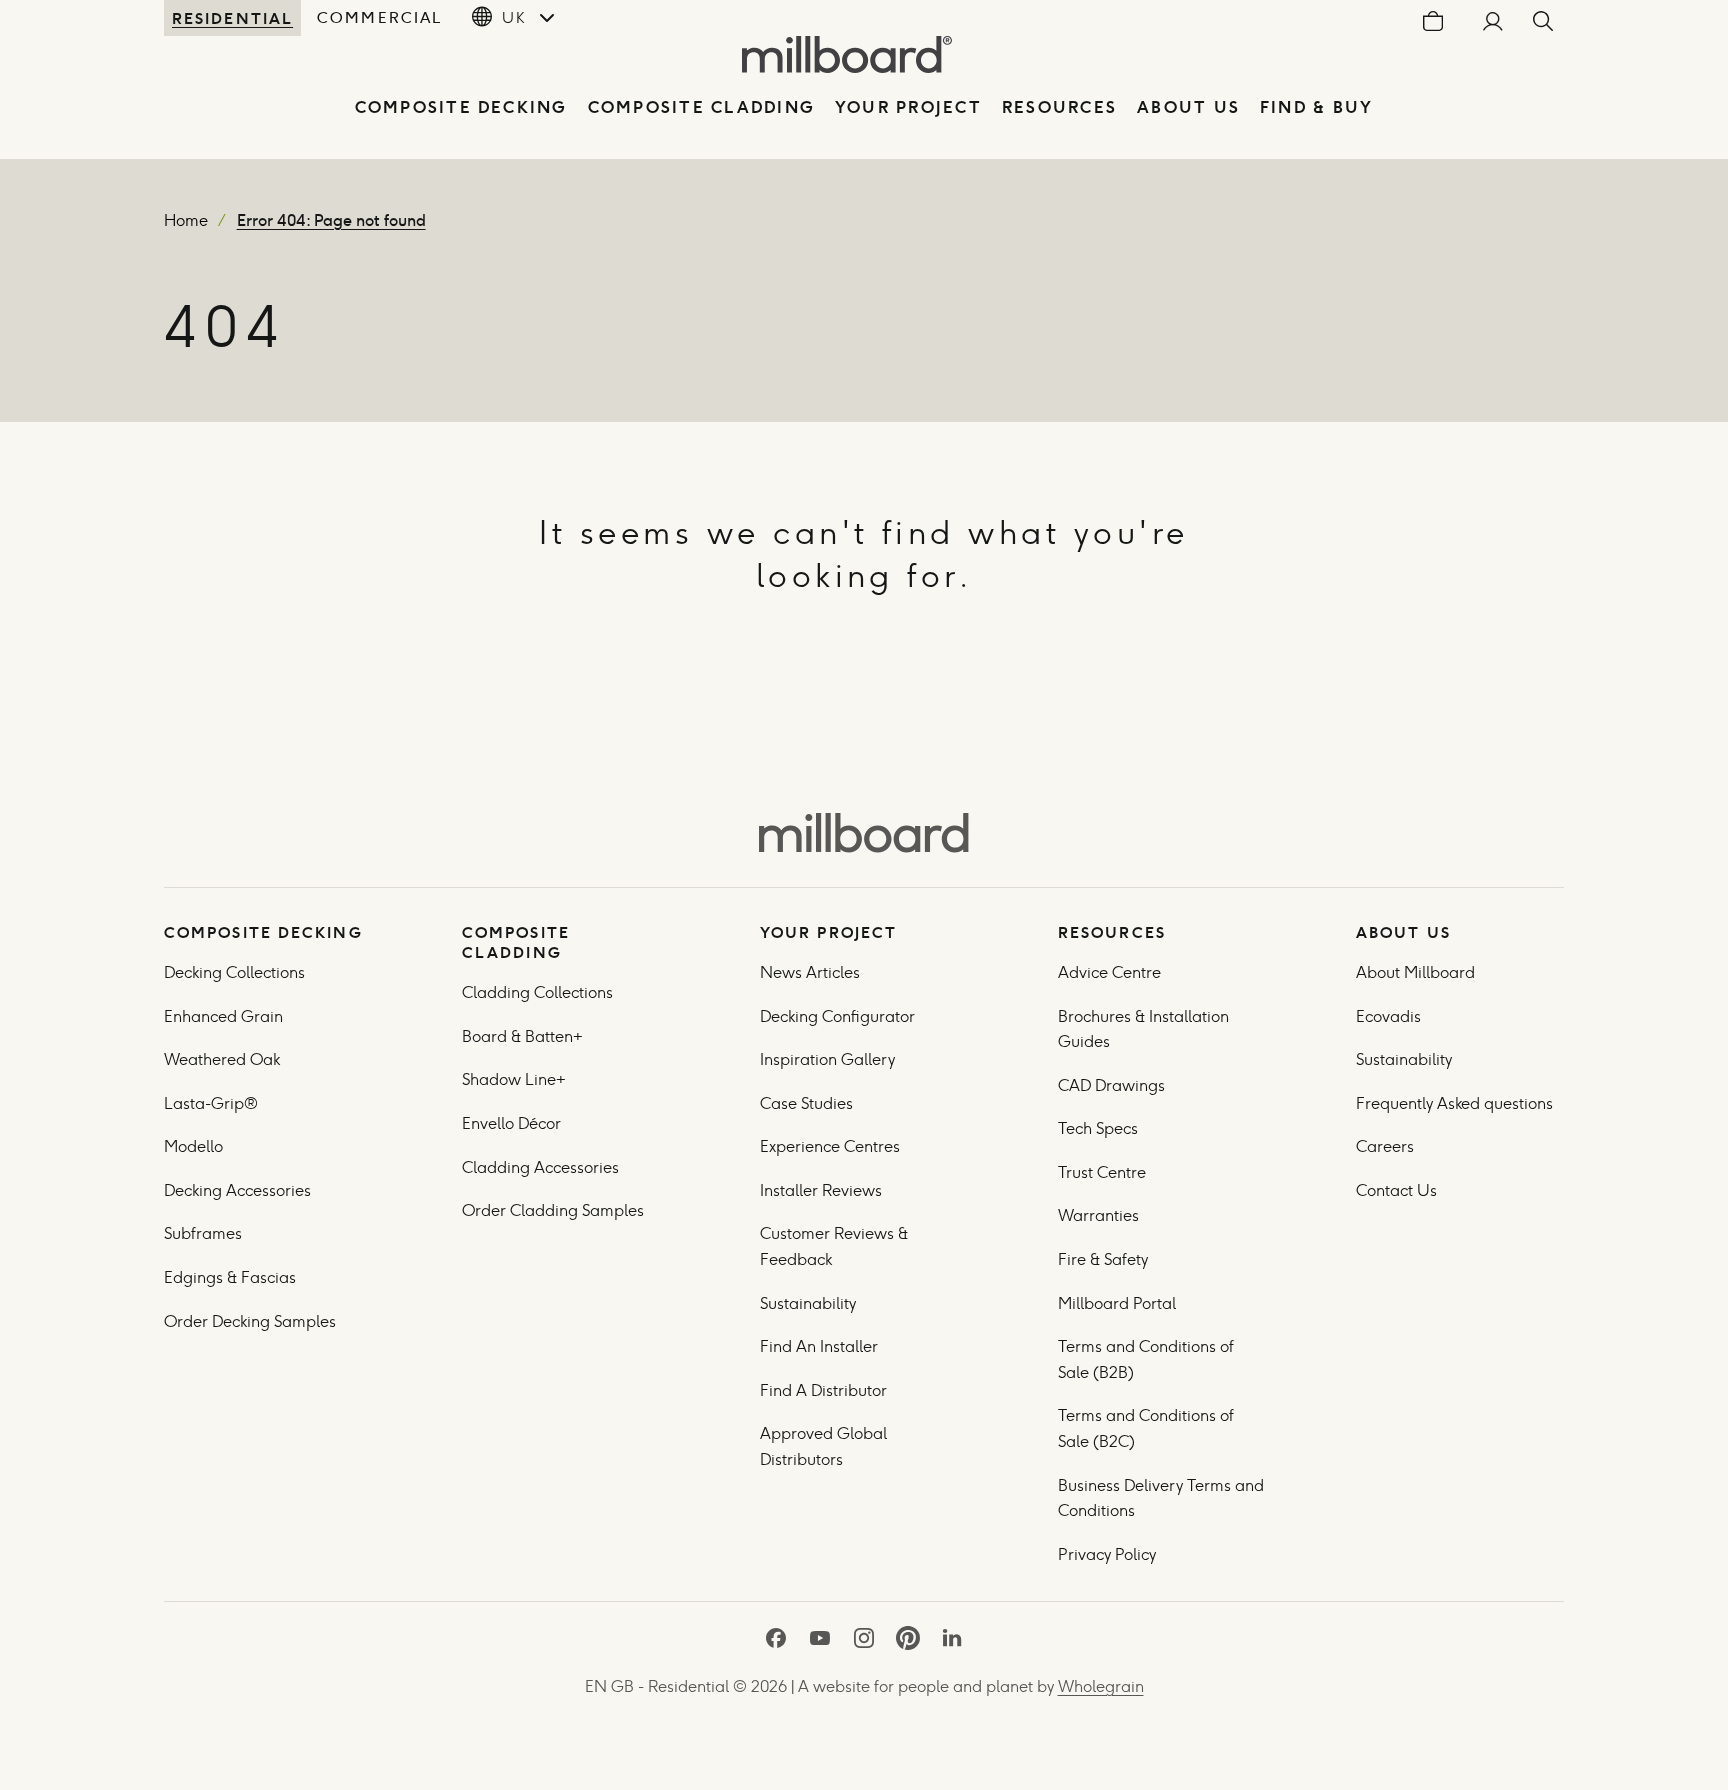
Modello (193, 1146)
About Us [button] (1188, 107)
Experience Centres (830, 1146)
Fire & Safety (1103, 1259)
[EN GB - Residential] (864, 833)
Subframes (203, 1233)
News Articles (810, 972)
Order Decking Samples (250, 1321)
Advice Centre (1109, 972)
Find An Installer (819, 1346)
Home (186, 220)
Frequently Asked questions (1454, 1103)
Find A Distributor (823, 1390)
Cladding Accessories (540, 1167)
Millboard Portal (1117, 1303)
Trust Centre (1102, 1172)
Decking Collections (234, 972)
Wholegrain (1101, 1686)
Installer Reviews (821, 1190)
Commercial (379, 17)
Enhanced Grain (223, 1016)
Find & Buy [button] (1316, 107)
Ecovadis (1388, 1016)
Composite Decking (461, 107)
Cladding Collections (537, 992)
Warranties (1098, 1215)
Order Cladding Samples (553, 1210)
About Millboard (1415, 972)
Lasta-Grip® (211, 1103)
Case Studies (806, 1103)
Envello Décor (511, 1123)
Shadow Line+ (514, 1079)
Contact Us (1396, 1190)
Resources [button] (1059, 107)
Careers (1385, 1146)
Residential (232, 18)
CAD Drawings (1111, 1085)
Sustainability (808, 1303)
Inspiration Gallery (827, 1059)
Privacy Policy (1109, 1554)
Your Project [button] (908, 107)
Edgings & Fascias (230, 1277)
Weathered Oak (222, 1059)
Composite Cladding (701, 107)
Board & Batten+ (522, 1036)
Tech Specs (1098, 1128)
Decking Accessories (237, 1190)
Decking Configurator (837, 1016)
